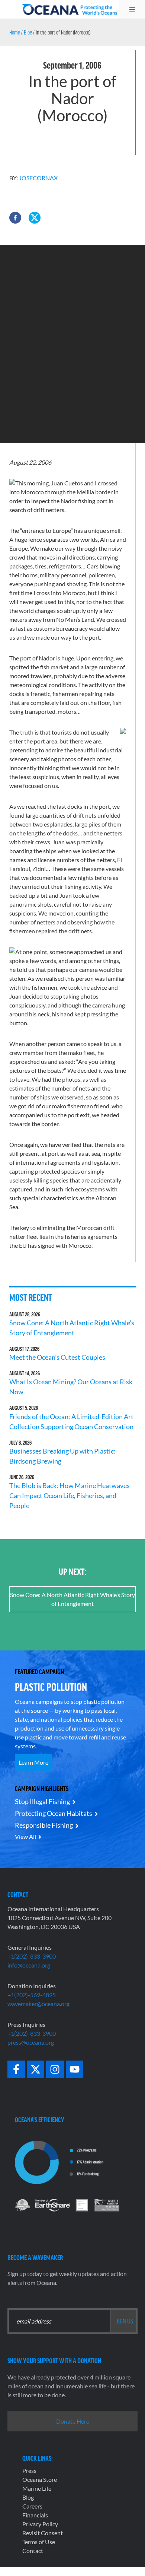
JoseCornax (38, 178)
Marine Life (37, 2488)
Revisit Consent (43, 2533)
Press (29, 2471)
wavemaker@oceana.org (38, 2004)
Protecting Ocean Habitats (54, 1813)
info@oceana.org (29, 1965)
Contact (33, 2551)
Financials (35, 2515)
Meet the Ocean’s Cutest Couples (57, 1357)
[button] (15, 218)
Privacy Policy (40, 2524)
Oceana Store (40, 2479)
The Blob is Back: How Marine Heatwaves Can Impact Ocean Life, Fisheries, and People (70, 1495)
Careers (32, 2506)
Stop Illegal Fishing (42, 1801)
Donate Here (73, 2421)
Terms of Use (39, 2542)
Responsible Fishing (44, 1825)
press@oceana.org (31, 2042)
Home (15, 32)
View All (25, 1836)
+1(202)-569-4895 (32, 1995)
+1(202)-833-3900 (32, 1956)
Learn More (33, 1762)
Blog (28, 32)
